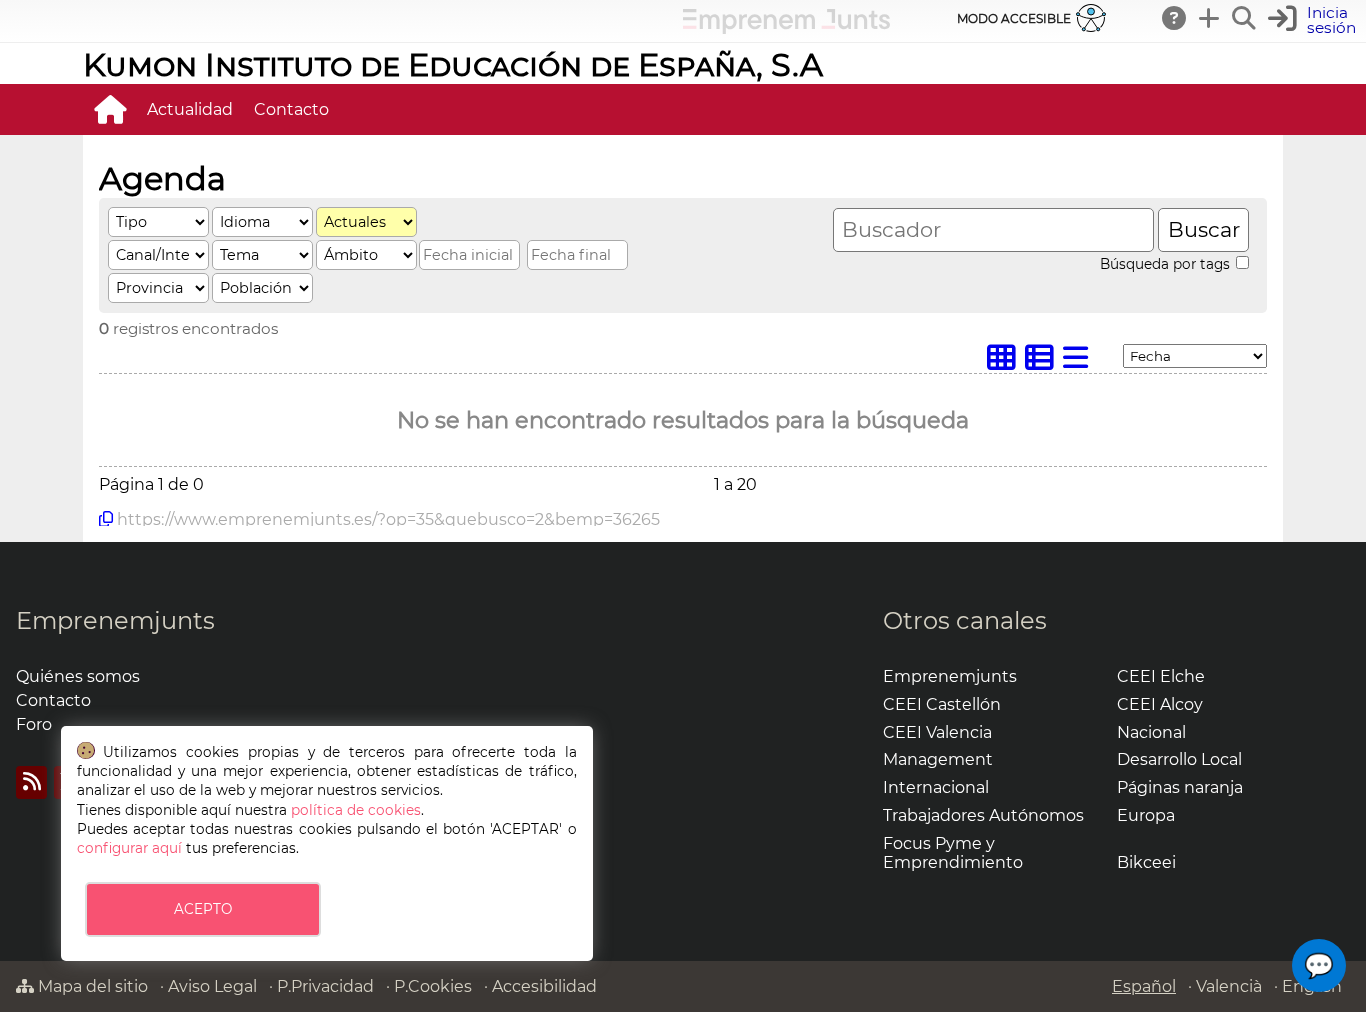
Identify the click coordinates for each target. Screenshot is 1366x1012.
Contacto (53, 700)
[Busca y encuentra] (1245, 18)
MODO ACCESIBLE (1014, 18)
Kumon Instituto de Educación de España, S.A (453, 64)
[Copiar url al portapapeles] (106, 519)
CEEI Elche (1161, 676)
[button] (1319, 965)
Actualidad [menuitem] (190, 109)
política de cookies (356, 810)
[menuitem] (110, 109)
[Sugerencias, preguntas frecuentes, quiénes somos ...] (1175, 18)
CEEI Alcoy (1160, 704)
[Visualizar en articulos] (1044, 362)
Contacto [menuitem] (291, 109)
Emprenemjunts (115, 620)
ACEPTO (203, 909)
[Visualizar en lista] (1080, 362)
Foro (34, 724)
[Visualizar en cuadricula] (1006, 362)
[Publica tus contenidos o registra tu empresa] (1210, 18)
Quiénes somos (78, 676)
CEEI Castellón (942, 704)
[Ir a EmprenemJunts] (786, 28)
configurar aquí (129, 848)
